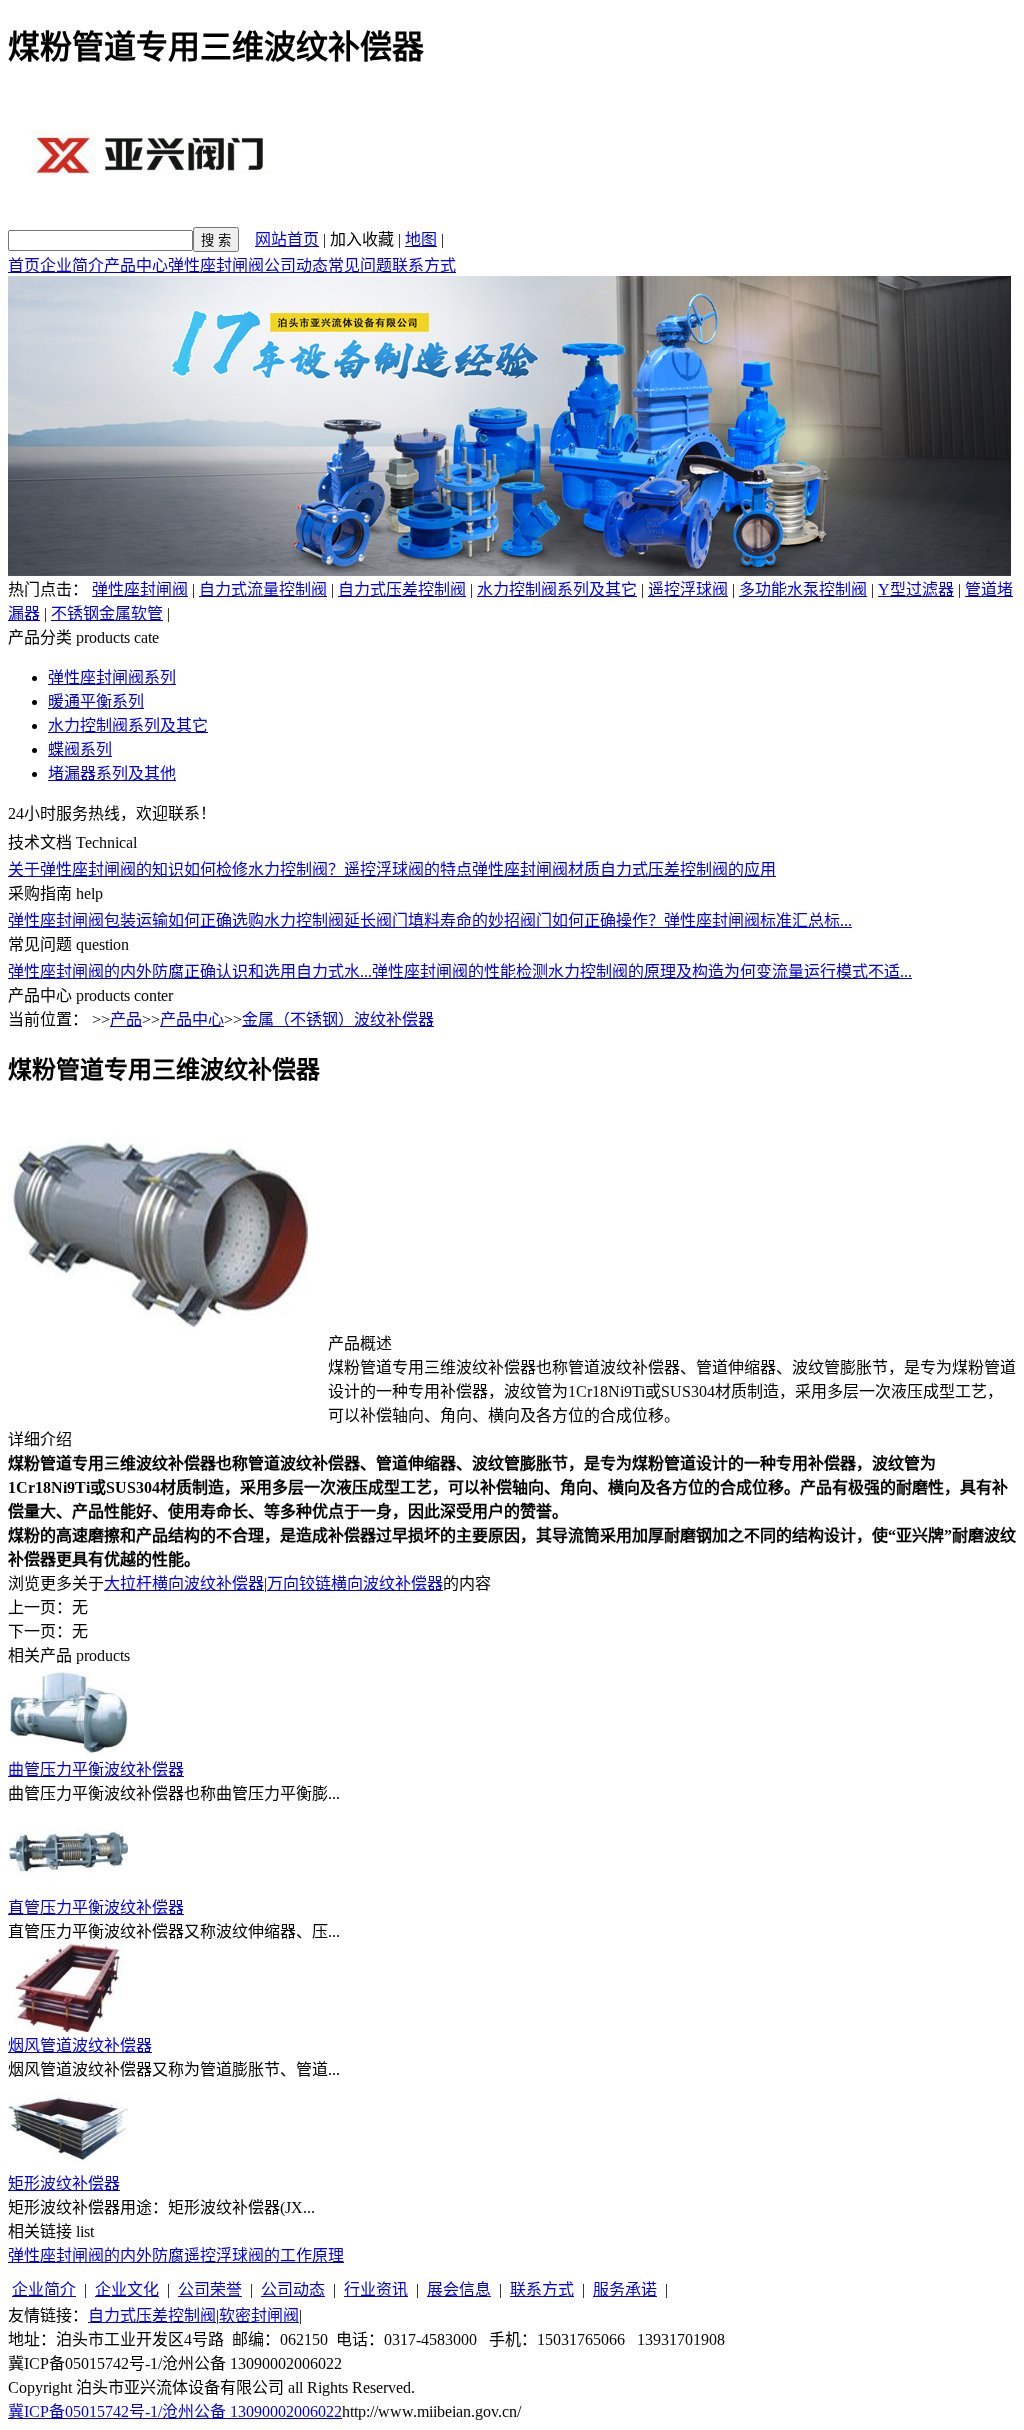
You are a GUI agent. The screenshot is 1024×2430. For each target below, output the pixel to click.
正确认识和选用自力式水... (278, 971)
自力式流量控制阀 (263, 589)
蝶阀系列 (80, 749)
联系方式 (424, 265)
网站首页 (287, 239)
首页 (24, 265)
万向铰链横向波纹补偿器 (355, 1583)
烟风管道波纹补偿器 (80, 2045)
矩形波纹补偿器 (64, 2183)
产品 (126, 1019)
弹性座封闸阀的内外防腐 (96, 971)
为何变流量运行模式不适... (818, 971)
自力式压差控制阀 (402, 589)
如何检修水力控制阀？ (264, 869)
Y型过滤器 (916, 589)
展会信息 (459, 2289)
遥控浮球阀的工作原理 (264, 2255)
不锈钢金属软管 (107, 613)
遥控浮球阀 (688, 589)
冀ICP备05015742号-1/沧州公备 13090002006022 (175, 2411)
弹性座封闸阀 (216, 265)
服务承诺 (625, 2289)
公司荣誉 (210, 2289)
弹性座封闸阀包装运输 (88, 920)
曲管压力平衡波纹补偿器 (96, 1769)
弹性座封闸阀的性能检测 (460, 971)
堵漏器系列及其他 (112, 773)
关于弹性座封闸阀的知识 (96, 869)
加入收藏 (362, 239)
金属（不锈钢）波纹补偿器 (338, 1019)
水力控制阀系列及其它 (557, 589)
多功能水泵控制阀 (803, 589)
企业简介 (72, 265)
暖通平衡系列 (96, 701)
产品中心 (136, 265)
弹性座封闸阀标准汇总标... (758, 920)
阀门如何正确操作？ (592, 920)
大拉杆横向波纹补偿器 (184, 1583)
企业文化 (127, 2289)
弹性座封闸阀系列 (112, 677)
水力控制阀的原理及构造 (636, 971)
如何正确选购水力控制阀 (256, 920)
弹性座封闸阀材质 (536, 869)
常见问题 (360, 265)
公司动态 (296, 265)
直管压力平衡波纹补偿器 (96, 1907)
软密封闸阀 (259, 2315)
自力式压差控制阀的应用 (688, 869)
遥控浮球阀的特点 (408, 869)
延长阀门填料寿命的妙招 (432, 920)
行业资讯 (376, 2289)
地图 (421, 239)
